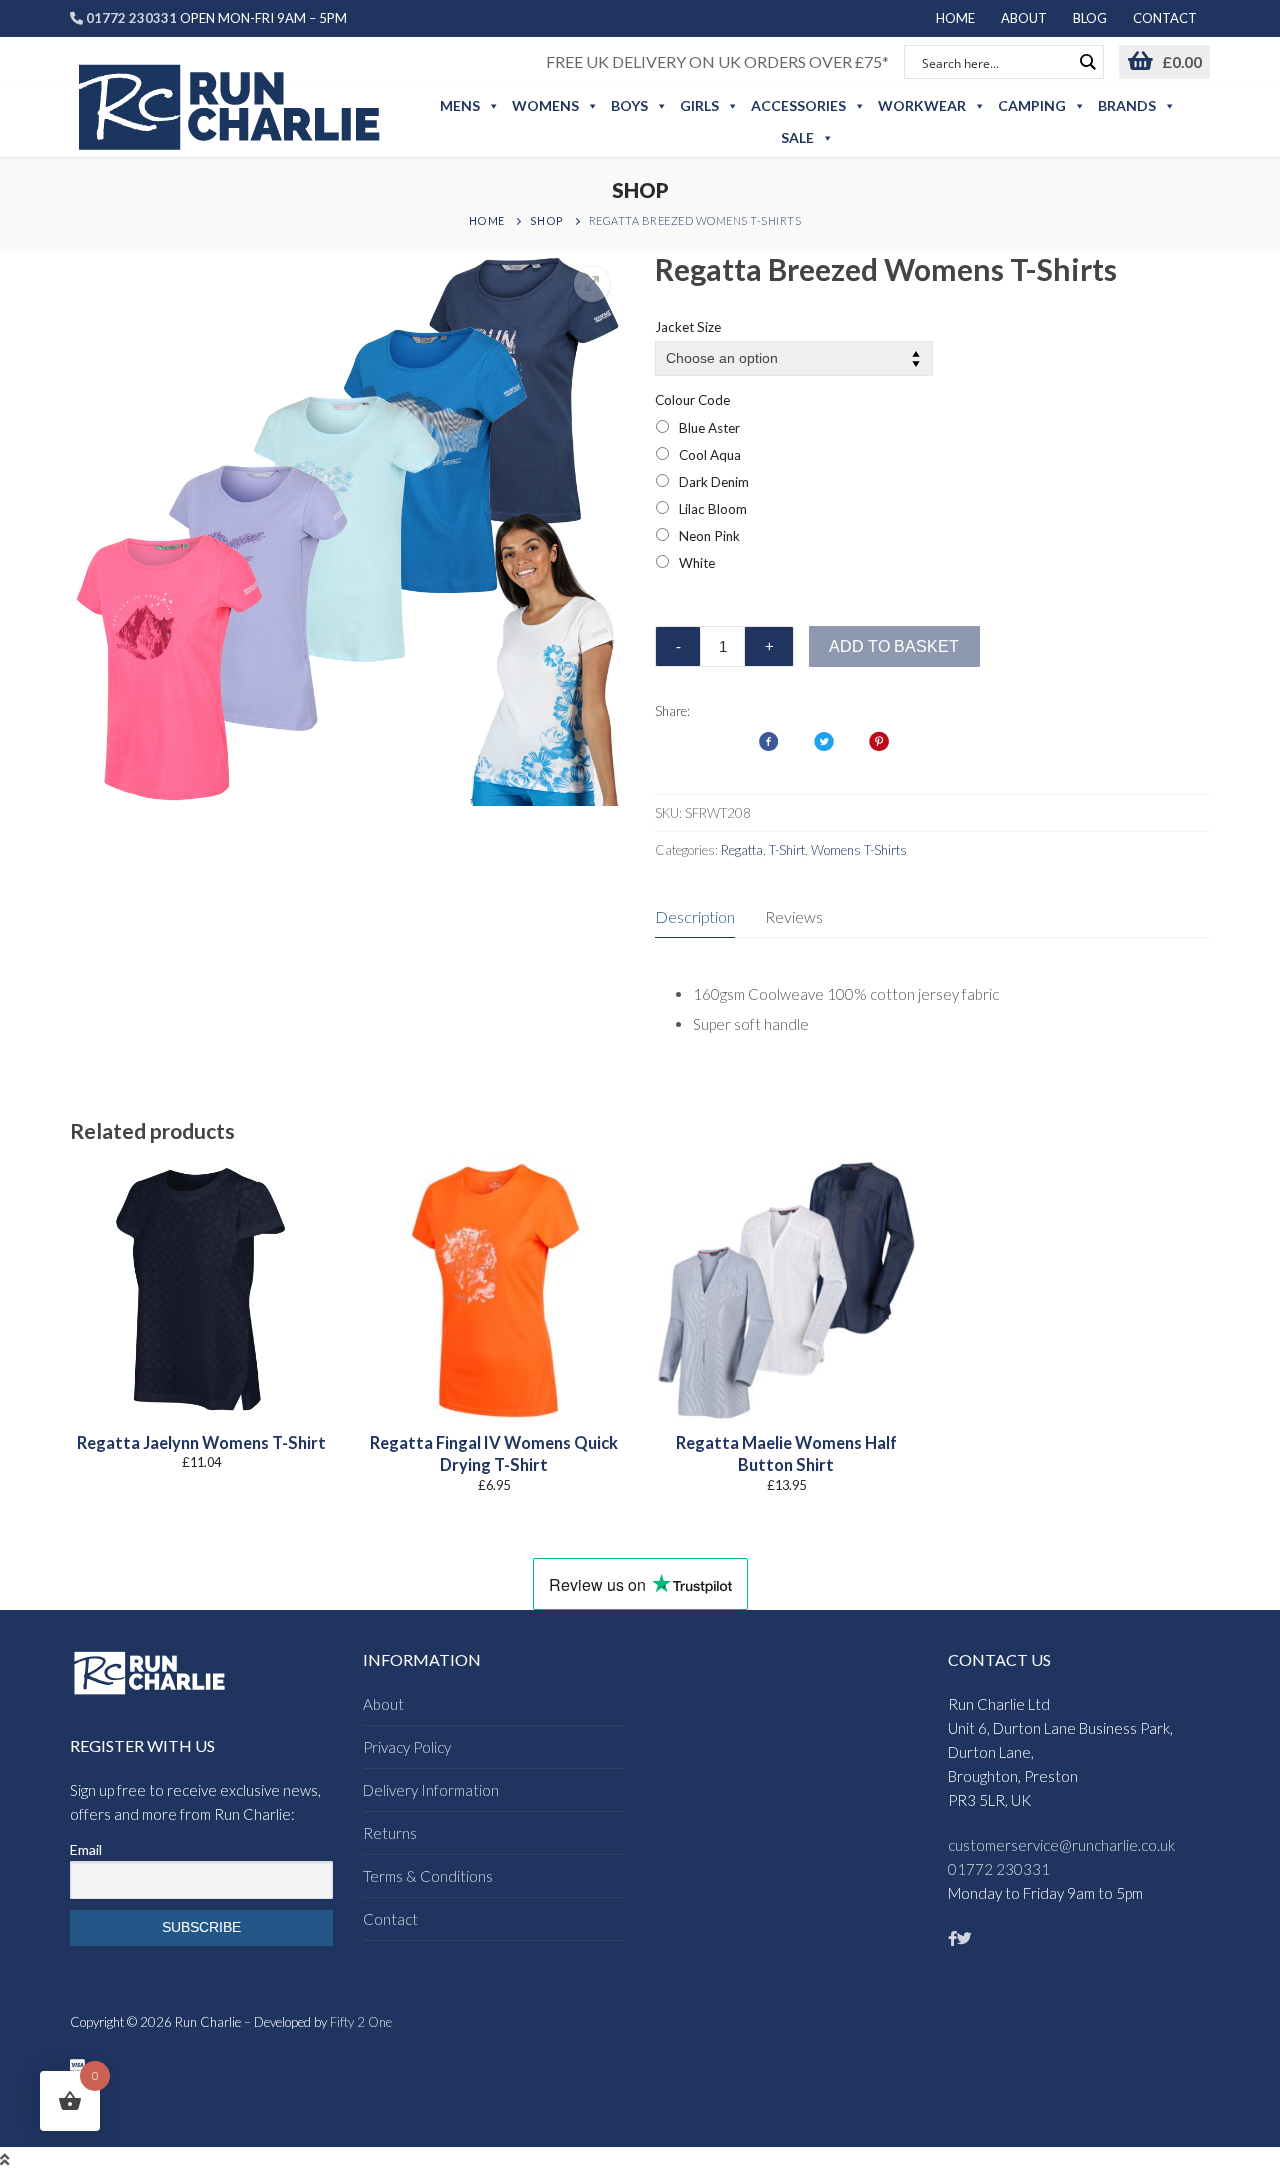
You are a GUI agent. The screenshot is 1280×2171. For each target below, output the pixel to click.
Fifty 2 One (361, 2022)
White (697, 563)
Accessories (798, 105)
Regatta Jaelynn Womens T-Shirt (201, 1443)
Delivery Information (431, 1790)
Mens (460, 105)
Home (487, 220)
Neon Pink (709, 536)
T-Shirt (787, 850)
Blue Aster (709, 428)
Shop (547, 220)
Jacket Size (688, 327)
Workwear (922, 105)
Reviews (794, 916)
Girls (699, 105)
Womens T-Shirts (859, 850)
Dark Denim (714, 482)
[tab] (695, 918)
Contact (390, 1919)
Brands (1127, 105)
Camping (1032, 105)
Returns (390, 1833)
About (383, 1704)
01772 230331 (999, 1869)
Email (86, 1849)
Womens (545, 105)
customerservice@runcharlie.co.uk (1061, 1845)
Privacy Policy (407, 1747)
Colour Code (692, 400)
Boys (629, 105)
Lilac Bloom (713, 509)
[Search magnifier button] (1087, 62)
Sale (797, 137)
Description (695, 916)
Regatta (742, 850)
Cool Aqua (710, 455)
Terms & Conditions (428, 1876)
